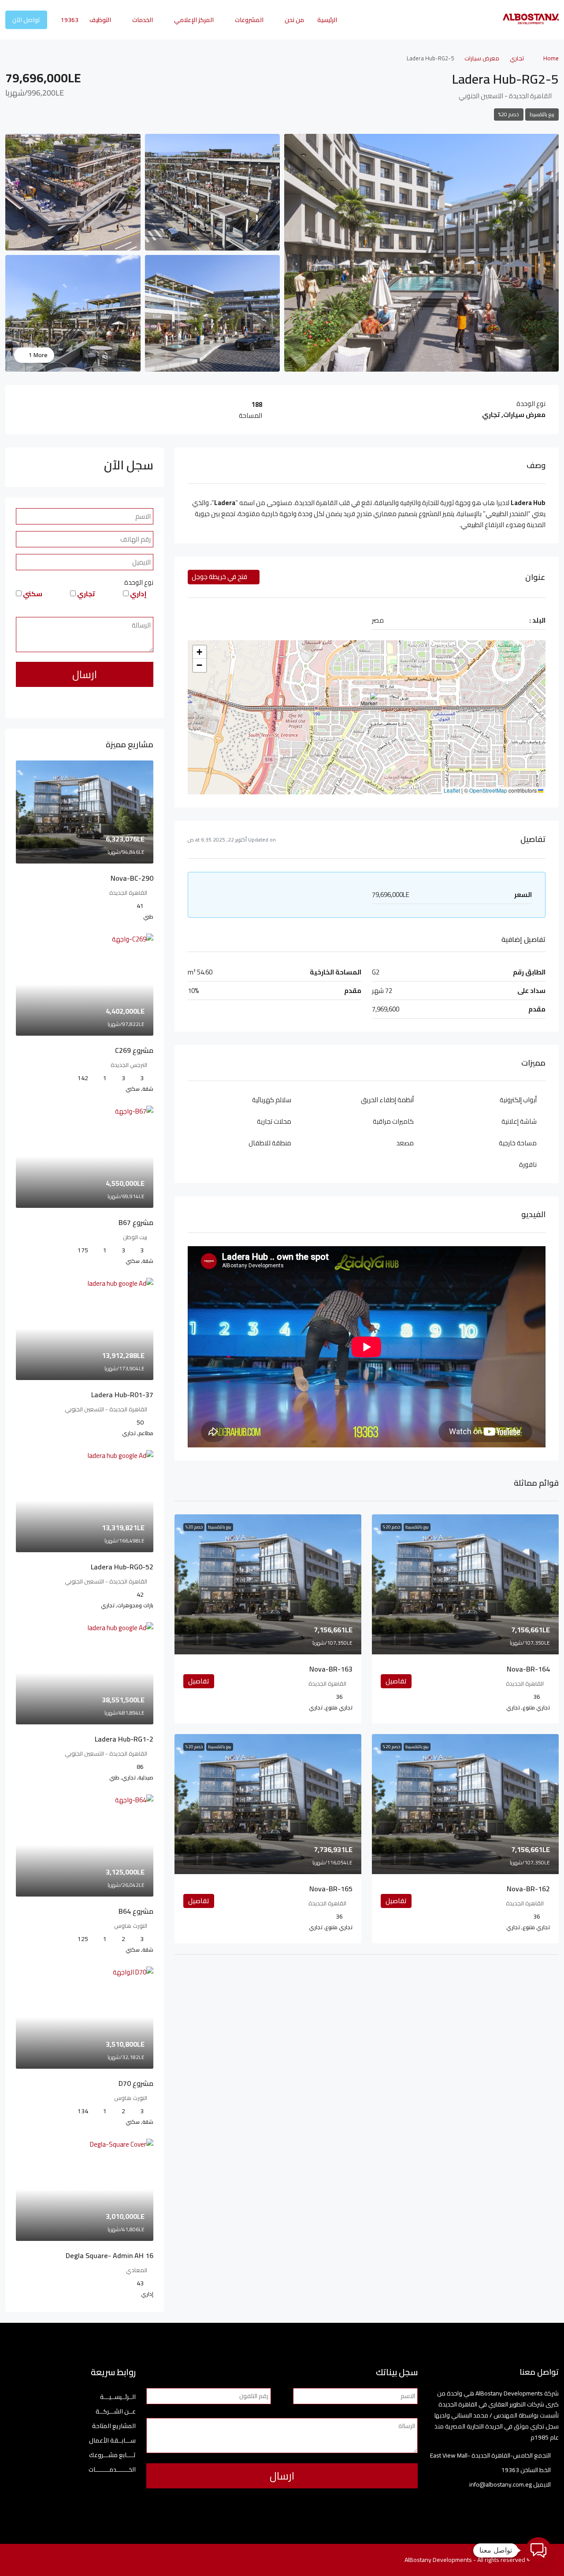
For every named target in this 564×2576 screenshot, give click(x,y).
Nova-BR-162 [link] (528, 1889)
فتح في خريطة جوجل (220, 577)
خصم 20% (509, 114)
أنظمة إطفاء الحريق (387, 1100)
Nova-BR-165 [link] (331, 1889)
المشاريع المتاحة (114, 2426)
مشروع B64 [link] (136, 1911)
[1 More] (73, 313)
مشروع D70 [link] (136, 2083)
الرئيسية (327, 20)
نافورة (528, 1164)
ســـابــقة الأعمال (112, 2441)
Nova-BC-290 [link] (132, 878)
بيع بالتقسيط (542, 114)
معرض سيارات (482, 58)
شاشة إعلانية (519, 1121)
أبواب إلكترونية (518, 1100)
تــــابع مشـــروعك (112, 2455)
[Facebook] (118, 2560)
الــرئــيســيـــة (118, 2397)
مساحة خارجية (518, 1143)
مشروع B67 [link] (136, 1222)
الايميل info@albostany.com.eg (510, 2484)
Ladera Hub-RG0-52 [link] (122, 1567)
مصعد (405, 1143)
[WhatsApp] (41, 2560)
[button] (367, 705)
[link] (465, 1584)
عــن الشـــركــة (116, 2412)
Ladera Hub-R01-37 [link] (122, 1395)
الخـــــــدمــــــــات (112, 2470)
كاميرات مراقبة (393, 1121)
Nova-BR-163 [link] (331, 1669)
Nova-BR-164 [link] (528, 1669)
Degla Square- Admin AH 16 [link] (109, 2255)
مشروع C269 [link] (134, 1050)
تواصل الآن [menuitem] (26, 20)
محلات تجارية (274, 1121)
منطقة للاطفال (270, 1143)
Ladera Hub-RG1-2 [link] (124, 1739)
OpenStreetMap (488, 790)
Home (551, 58)
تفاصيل (396, 1681)
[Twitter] (102, 2560)
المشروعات (249, 20)
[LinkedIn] (72, 2560)
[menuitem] (65, 20)
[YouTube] (56, 2560)
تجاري (517, 58)
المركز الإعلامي (194, 20)
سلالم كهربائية (272, 1100)
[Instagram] (87, 2560)
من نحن (294, 20)
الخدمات (143, 20)
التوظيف (100, 20)
